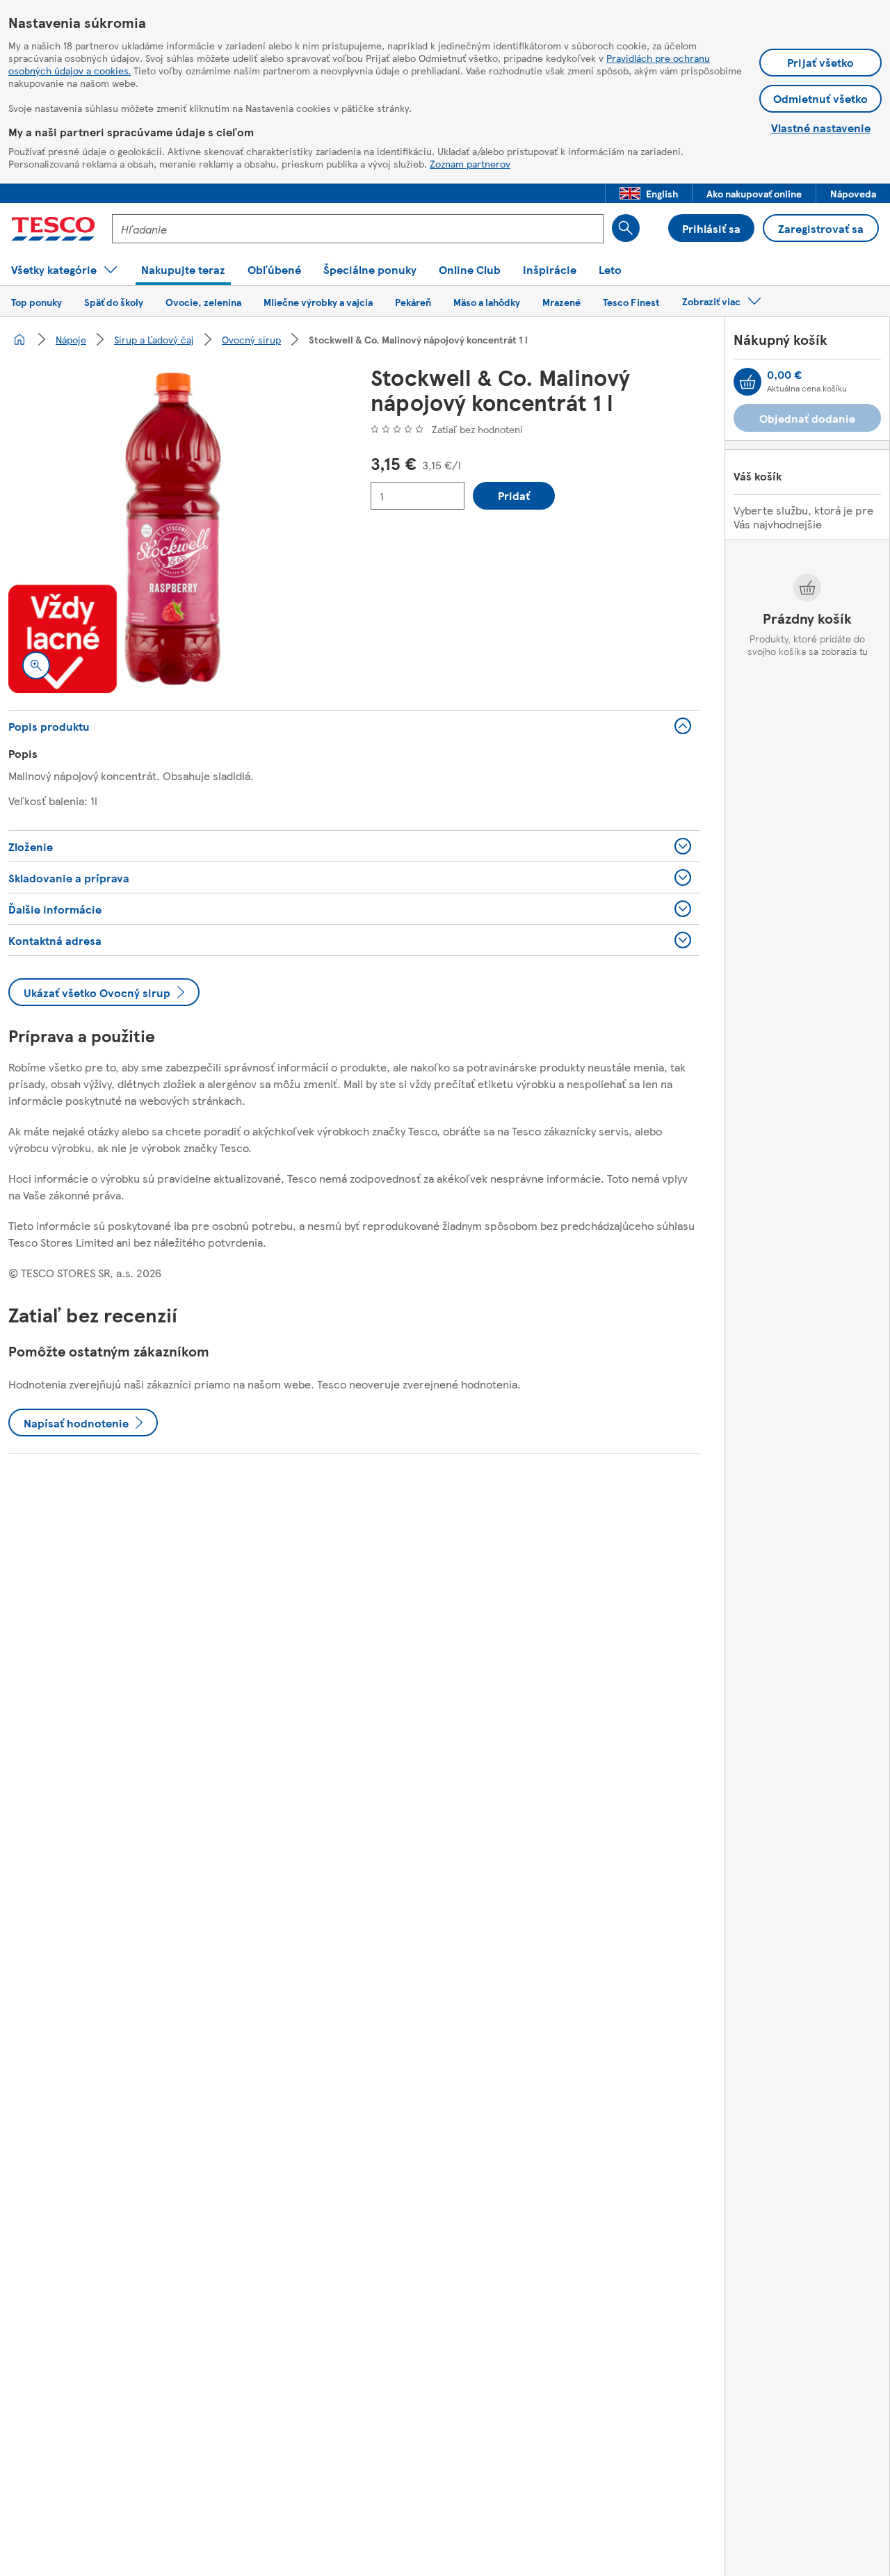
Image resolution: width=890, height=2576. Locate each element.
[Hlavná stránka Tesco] (53, 229)
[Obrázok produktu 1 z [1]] (173, 529)
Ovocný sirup (251, 339)
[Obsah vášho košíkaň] (747, 382)
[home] (19, 339)
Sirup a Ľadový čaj (154, 339)
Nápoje (71, 339)
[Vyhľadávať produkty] (626, 228)
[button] (649, 193)
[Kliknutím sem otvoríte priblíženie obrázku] (36, 665)
